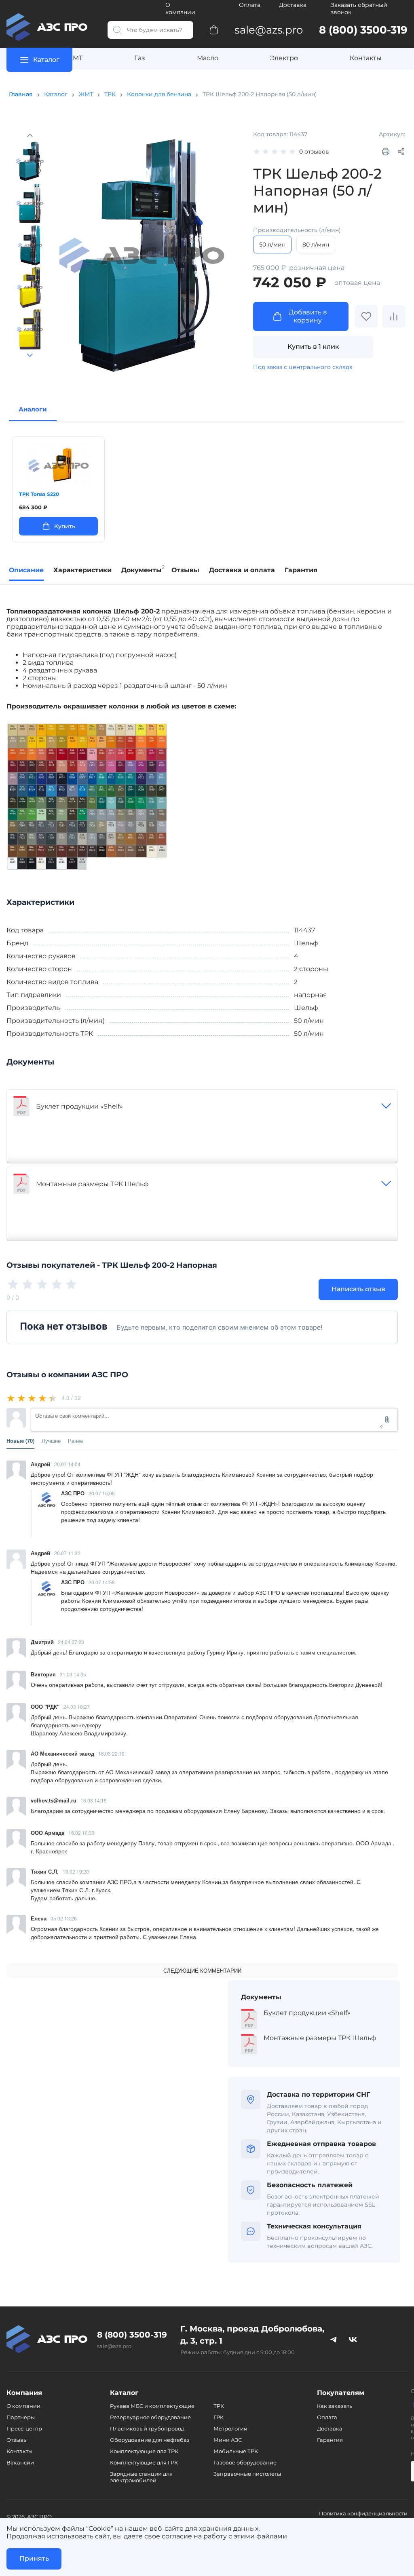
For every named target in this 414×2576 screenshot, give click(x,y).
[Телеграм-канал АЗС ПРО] (334, 2339)
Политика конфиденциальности (363, 2513)
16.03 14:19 (94, 1800)
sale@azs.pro (114, 2346)
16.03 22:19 (111, 1753)
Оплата (250, 5)
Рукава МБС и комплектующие (152, 2406)
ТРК (110, 94)
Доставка (293, 5)
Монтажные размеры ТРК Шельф (92, 1184)
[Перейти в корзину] (214, 30)
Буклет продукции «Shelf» (79, 1106)
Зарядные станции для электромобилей (141, 2477)
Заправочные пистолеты (247, 2474)
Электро (284, 58)
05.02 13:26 (64, 1918)
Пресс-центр (24, 2428)
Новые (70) (20, 1441)
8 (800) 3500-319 (132, 2335)
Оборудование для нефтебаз (150, 2440)
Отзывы (17, 2440)
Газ (140, 58)
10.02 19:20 (76, 1871)
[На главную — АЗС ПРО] (51, 27)
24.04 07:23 (71, 1642)
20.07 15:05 (102, 1493)
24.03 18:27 (77, 1706)
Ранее (75, 1441)
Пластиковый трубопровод (147, 2428)
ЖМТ (74, 58)
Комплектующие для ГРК (144, 2462)
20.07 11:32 (67, 1553)
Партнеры (21, 2417)
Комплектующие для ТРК (144, 2451)
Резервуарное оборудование (150, 2417)
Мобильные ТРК (236, 2451)
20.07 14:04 (67, 1464)
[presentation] (16, 489)
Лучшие (51, 1441)
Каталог (56, 94)
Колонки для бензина (159, 94)
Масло (208, 58)
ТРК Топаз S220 (39, 494)
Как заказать (335, 2406)
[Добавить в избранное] (366, 316)
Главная (21, 94)
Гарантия (330, 2440)
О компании (180, 8)
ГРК (219, 2417)
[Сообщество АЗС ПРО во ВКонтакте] (353, 2339)
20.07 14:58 (102, 1582)
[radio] (12, 1398)
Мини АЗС (228, 2440)
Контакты (366, 58)
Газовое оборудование (245, 2462)
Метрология (230, 2428)
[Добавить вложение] (387, 1420)
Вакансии (20, 2462)
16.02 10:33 (81, 1833)
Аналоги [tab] (33, 409)
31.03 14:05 (73, 1674)
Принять (34, 2558)
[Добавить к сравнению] (394, 316)
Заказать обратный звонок (359, 8)
